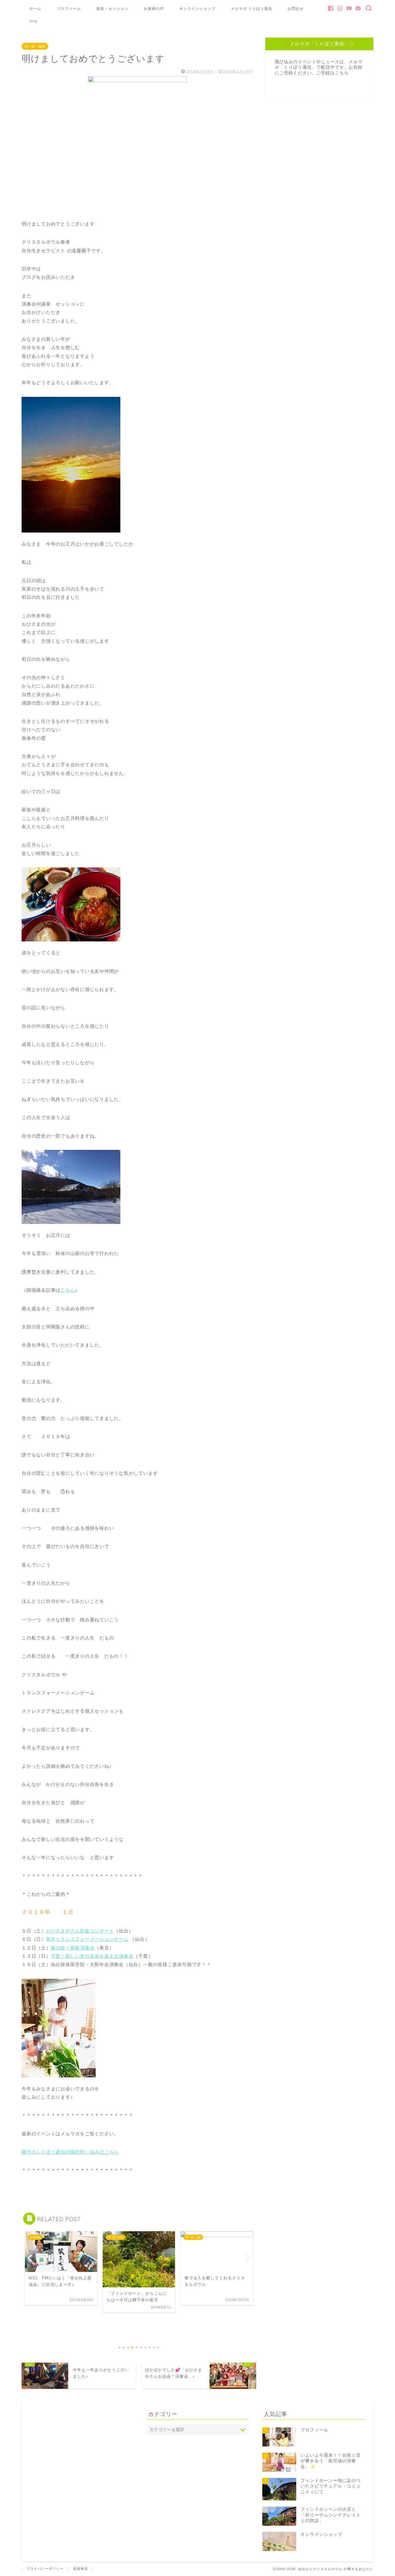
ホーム (35, 8)
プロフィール (69, 8)
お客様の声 (154, 8)
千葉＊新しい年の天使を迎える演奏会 (92, 1956)
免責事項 (81, 2569)
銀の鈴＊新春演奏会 (73, 1948)
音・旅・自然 (35, 46)
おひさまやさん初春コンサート (80, 1931)
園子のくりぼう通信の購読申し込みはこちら (70, 2152)
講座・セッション (112, 8)
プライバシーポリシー (45, 2569)
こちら (68, 1290)
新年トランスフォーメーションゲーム (87, 1939)
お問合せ (296, 8)
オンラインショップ (197, 8)
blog (33, 21)
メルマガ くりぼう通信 (252, 8)
